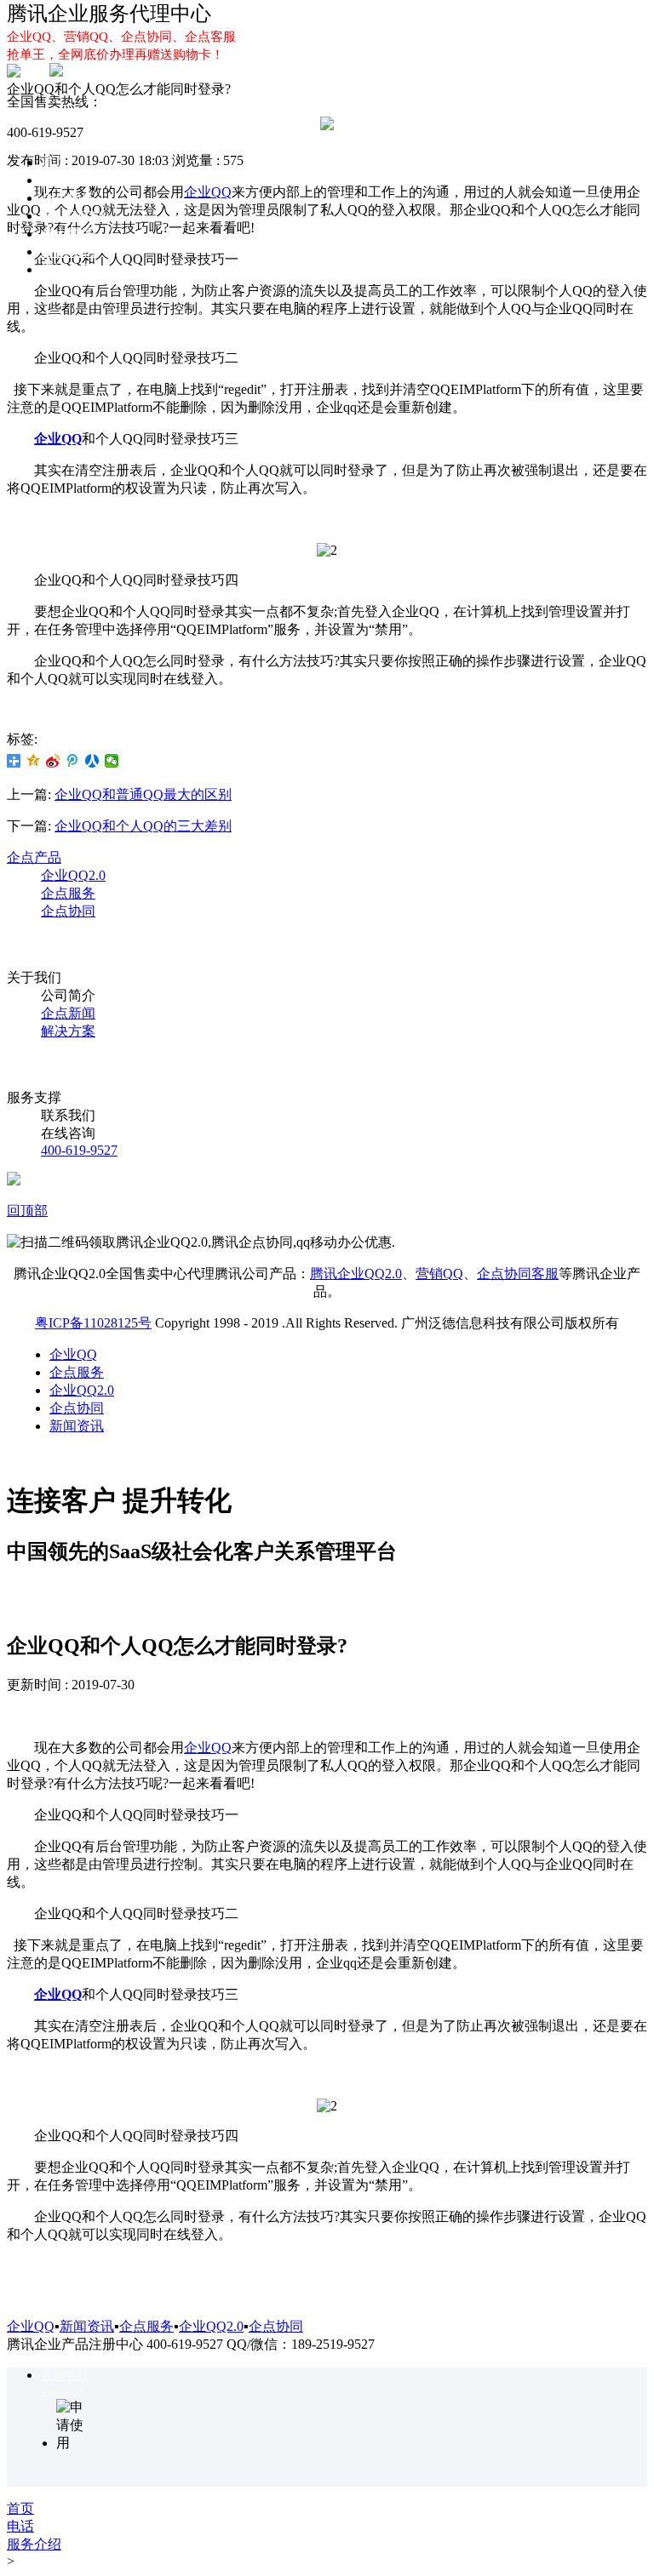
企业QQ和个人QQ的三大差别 (143, 826)
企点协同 (68, 234)
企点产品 (34, 857)
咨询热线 (65, 2376)
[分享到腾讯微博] (73, 761)
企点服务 (68, 198)
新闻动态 (68, 251)
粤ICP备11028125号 (93, 1323)
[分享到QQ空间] (34, 761)
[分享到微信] (112, 761)
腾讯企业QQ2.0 (356, 1274)
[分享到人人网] (92, 761)
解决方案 (68, 269)
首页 (54, 162)
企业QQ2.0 (73, 216)
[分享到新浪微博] (53, 761)
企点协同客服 (518, 1274)
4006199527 (62, 2393)
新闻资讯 (77, 1426)
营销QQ (439, 1274)
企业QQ (65, 180)
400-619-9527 (79, 1150)
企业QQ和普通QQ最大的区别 (143, 794)
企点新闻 (68, 1013)
